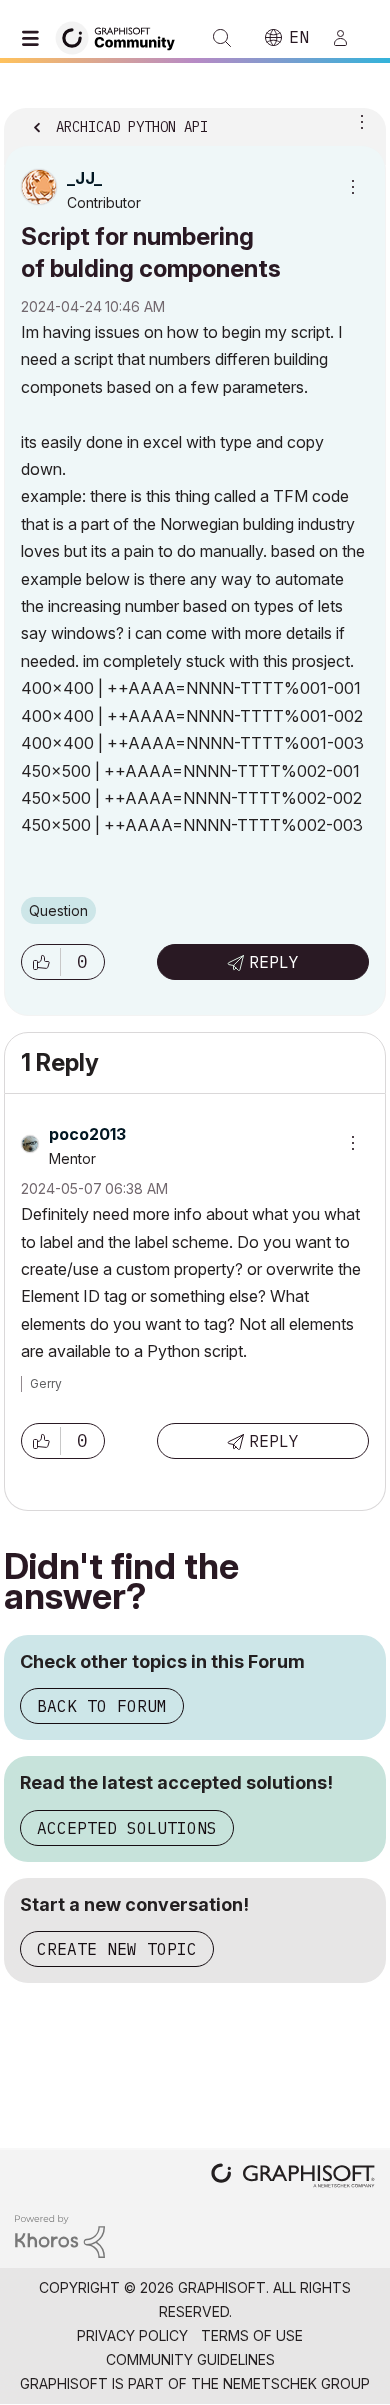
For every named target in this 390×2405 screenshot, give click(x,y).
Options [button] (358, 121)
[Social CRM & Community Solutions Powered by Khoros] (60, 2235)
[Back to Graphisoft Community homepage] (122, 36)
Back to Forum (102, 1706)
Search (222, 38)
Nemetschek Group (296, 2383)
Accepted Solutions (127, 1828)
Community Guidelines (190, 2359)
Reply (274, 962)
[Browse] (35, 38)
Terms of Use (252, 2335)
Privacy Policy (132, 2335)
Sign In (349, 38)
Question (58, 910)
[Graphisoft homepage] (293, 2177)
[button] (41, 962)
